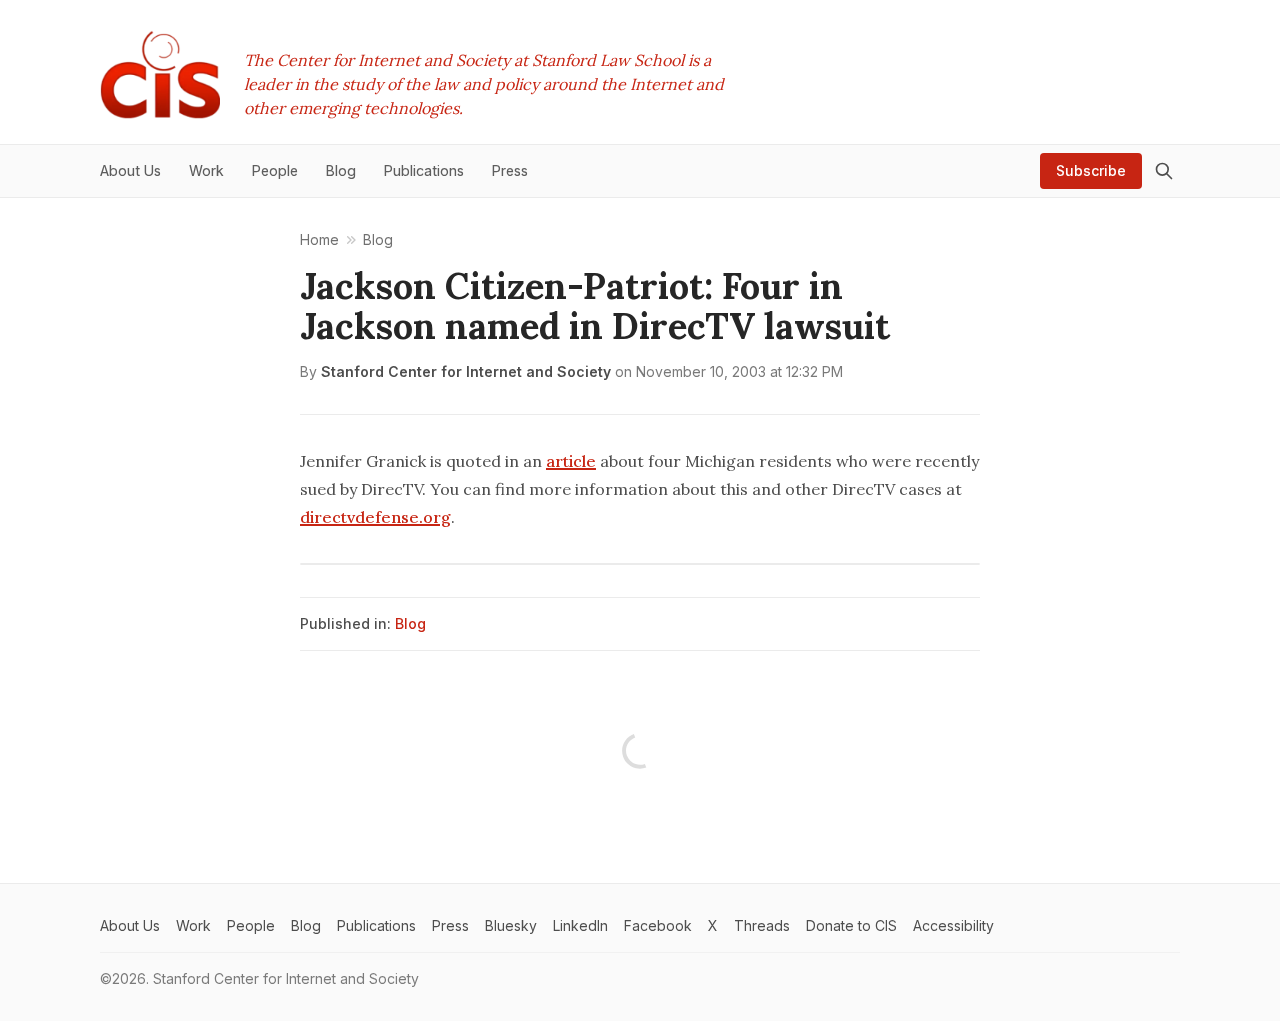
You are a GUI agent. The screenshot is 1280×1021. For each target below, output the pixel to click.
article (571, 461)
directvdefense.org (375, 517)
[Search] (1164, 171)
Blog (410, 623)
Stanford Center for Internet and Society (466, 371)
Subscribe (1091, 170)
